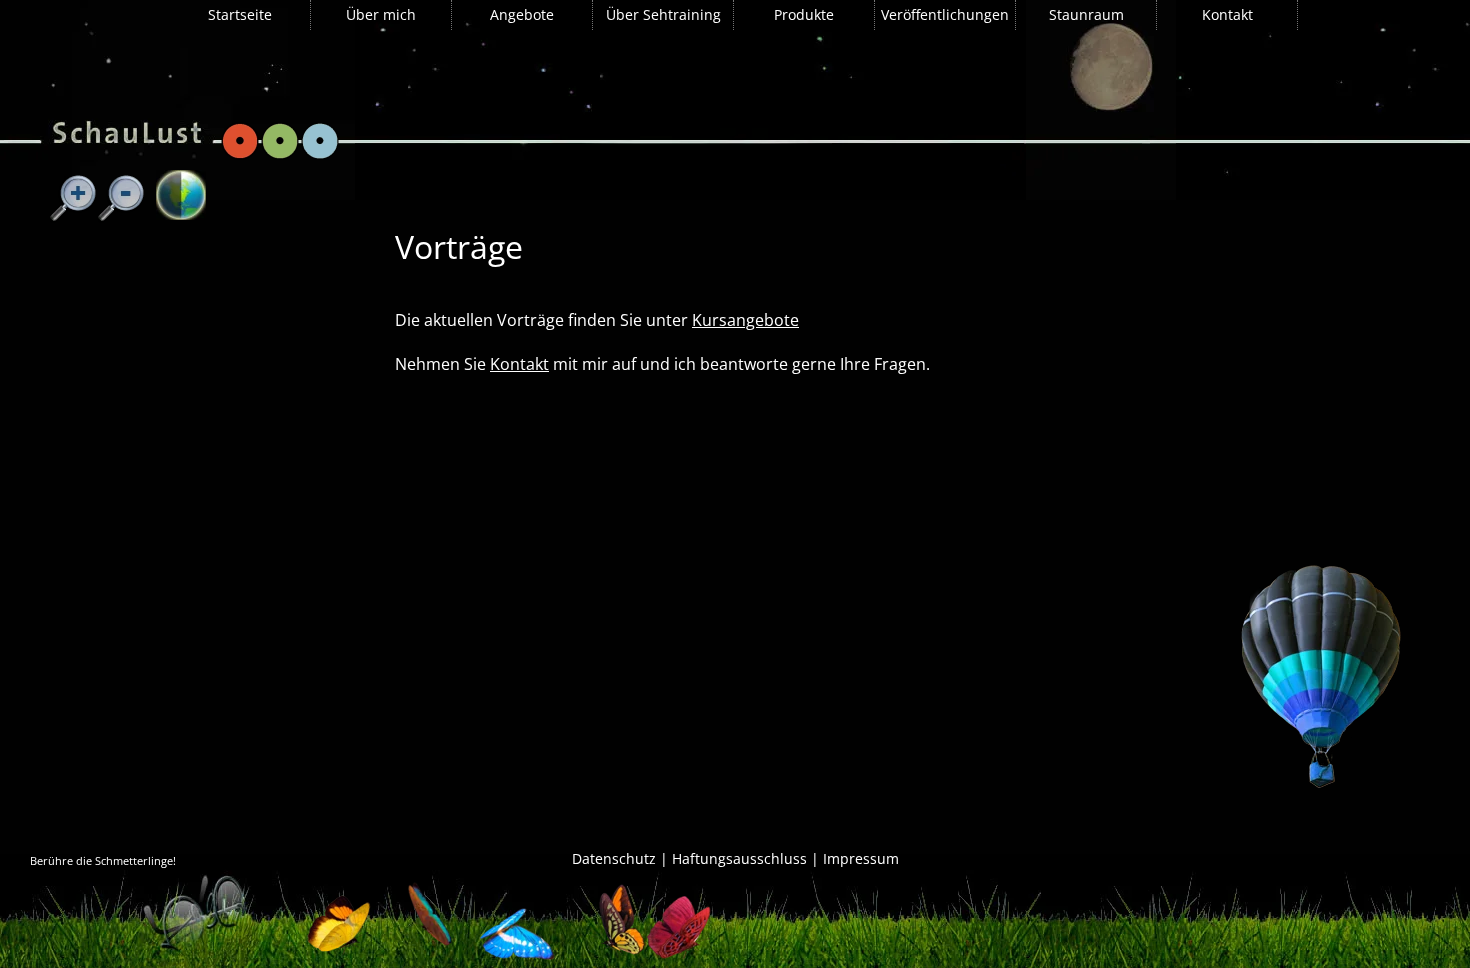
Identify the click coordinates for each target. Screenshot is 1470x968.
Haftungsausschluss (739, 858)
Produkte (804, 14)
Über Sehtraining (663, 14)
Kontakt (1227, 14)
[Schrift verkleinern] (122, 199)
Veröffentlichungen (945, 14)
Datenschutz (614, 858)
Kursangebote (745, 320)
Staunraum (1086, 14)
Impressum (861, 858)
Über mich (381, 14)
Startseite (240, 14)
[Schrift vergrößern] (74, 199)
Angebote (522, 14)
